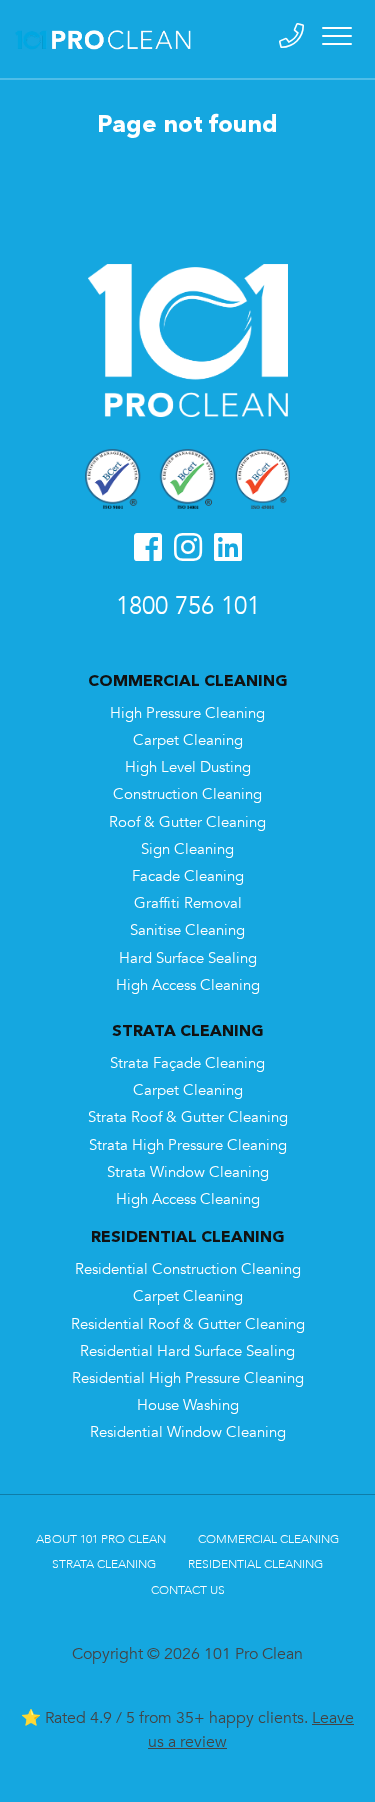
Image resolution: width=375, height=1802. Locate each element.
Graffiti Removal (188, 903)
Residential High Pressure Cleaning (188, 1378)
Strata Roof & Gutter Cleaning (188, 1117)
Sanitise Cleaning (187, 930)
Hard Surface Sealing (188, 958)
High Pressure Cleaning (187, 713)
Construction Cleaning (187, 794)
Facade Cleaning (188, 876)
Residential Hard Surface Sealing (187, 1351)
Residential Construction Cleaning (188, 1269)
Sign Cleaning (187, 849)
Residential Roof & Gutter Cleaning (188, 1324)
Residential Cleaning (255, 1564)
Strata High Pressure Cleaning (188, 1145)
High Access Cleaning (188, 985)
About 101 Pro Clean (101, 1539)
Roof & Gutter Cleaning (187, 822)
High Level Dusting (188, 767)
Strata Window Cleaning (188, 1172)
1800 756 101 (188, 606)
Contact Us (188, 1590)
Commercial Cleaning (268, 1539)
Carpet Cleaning (188, 740)
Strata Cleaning (104, 1564)
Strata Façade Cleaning (187, 1063)
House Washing (188, 1405)
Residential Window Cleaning (188, 1432)
